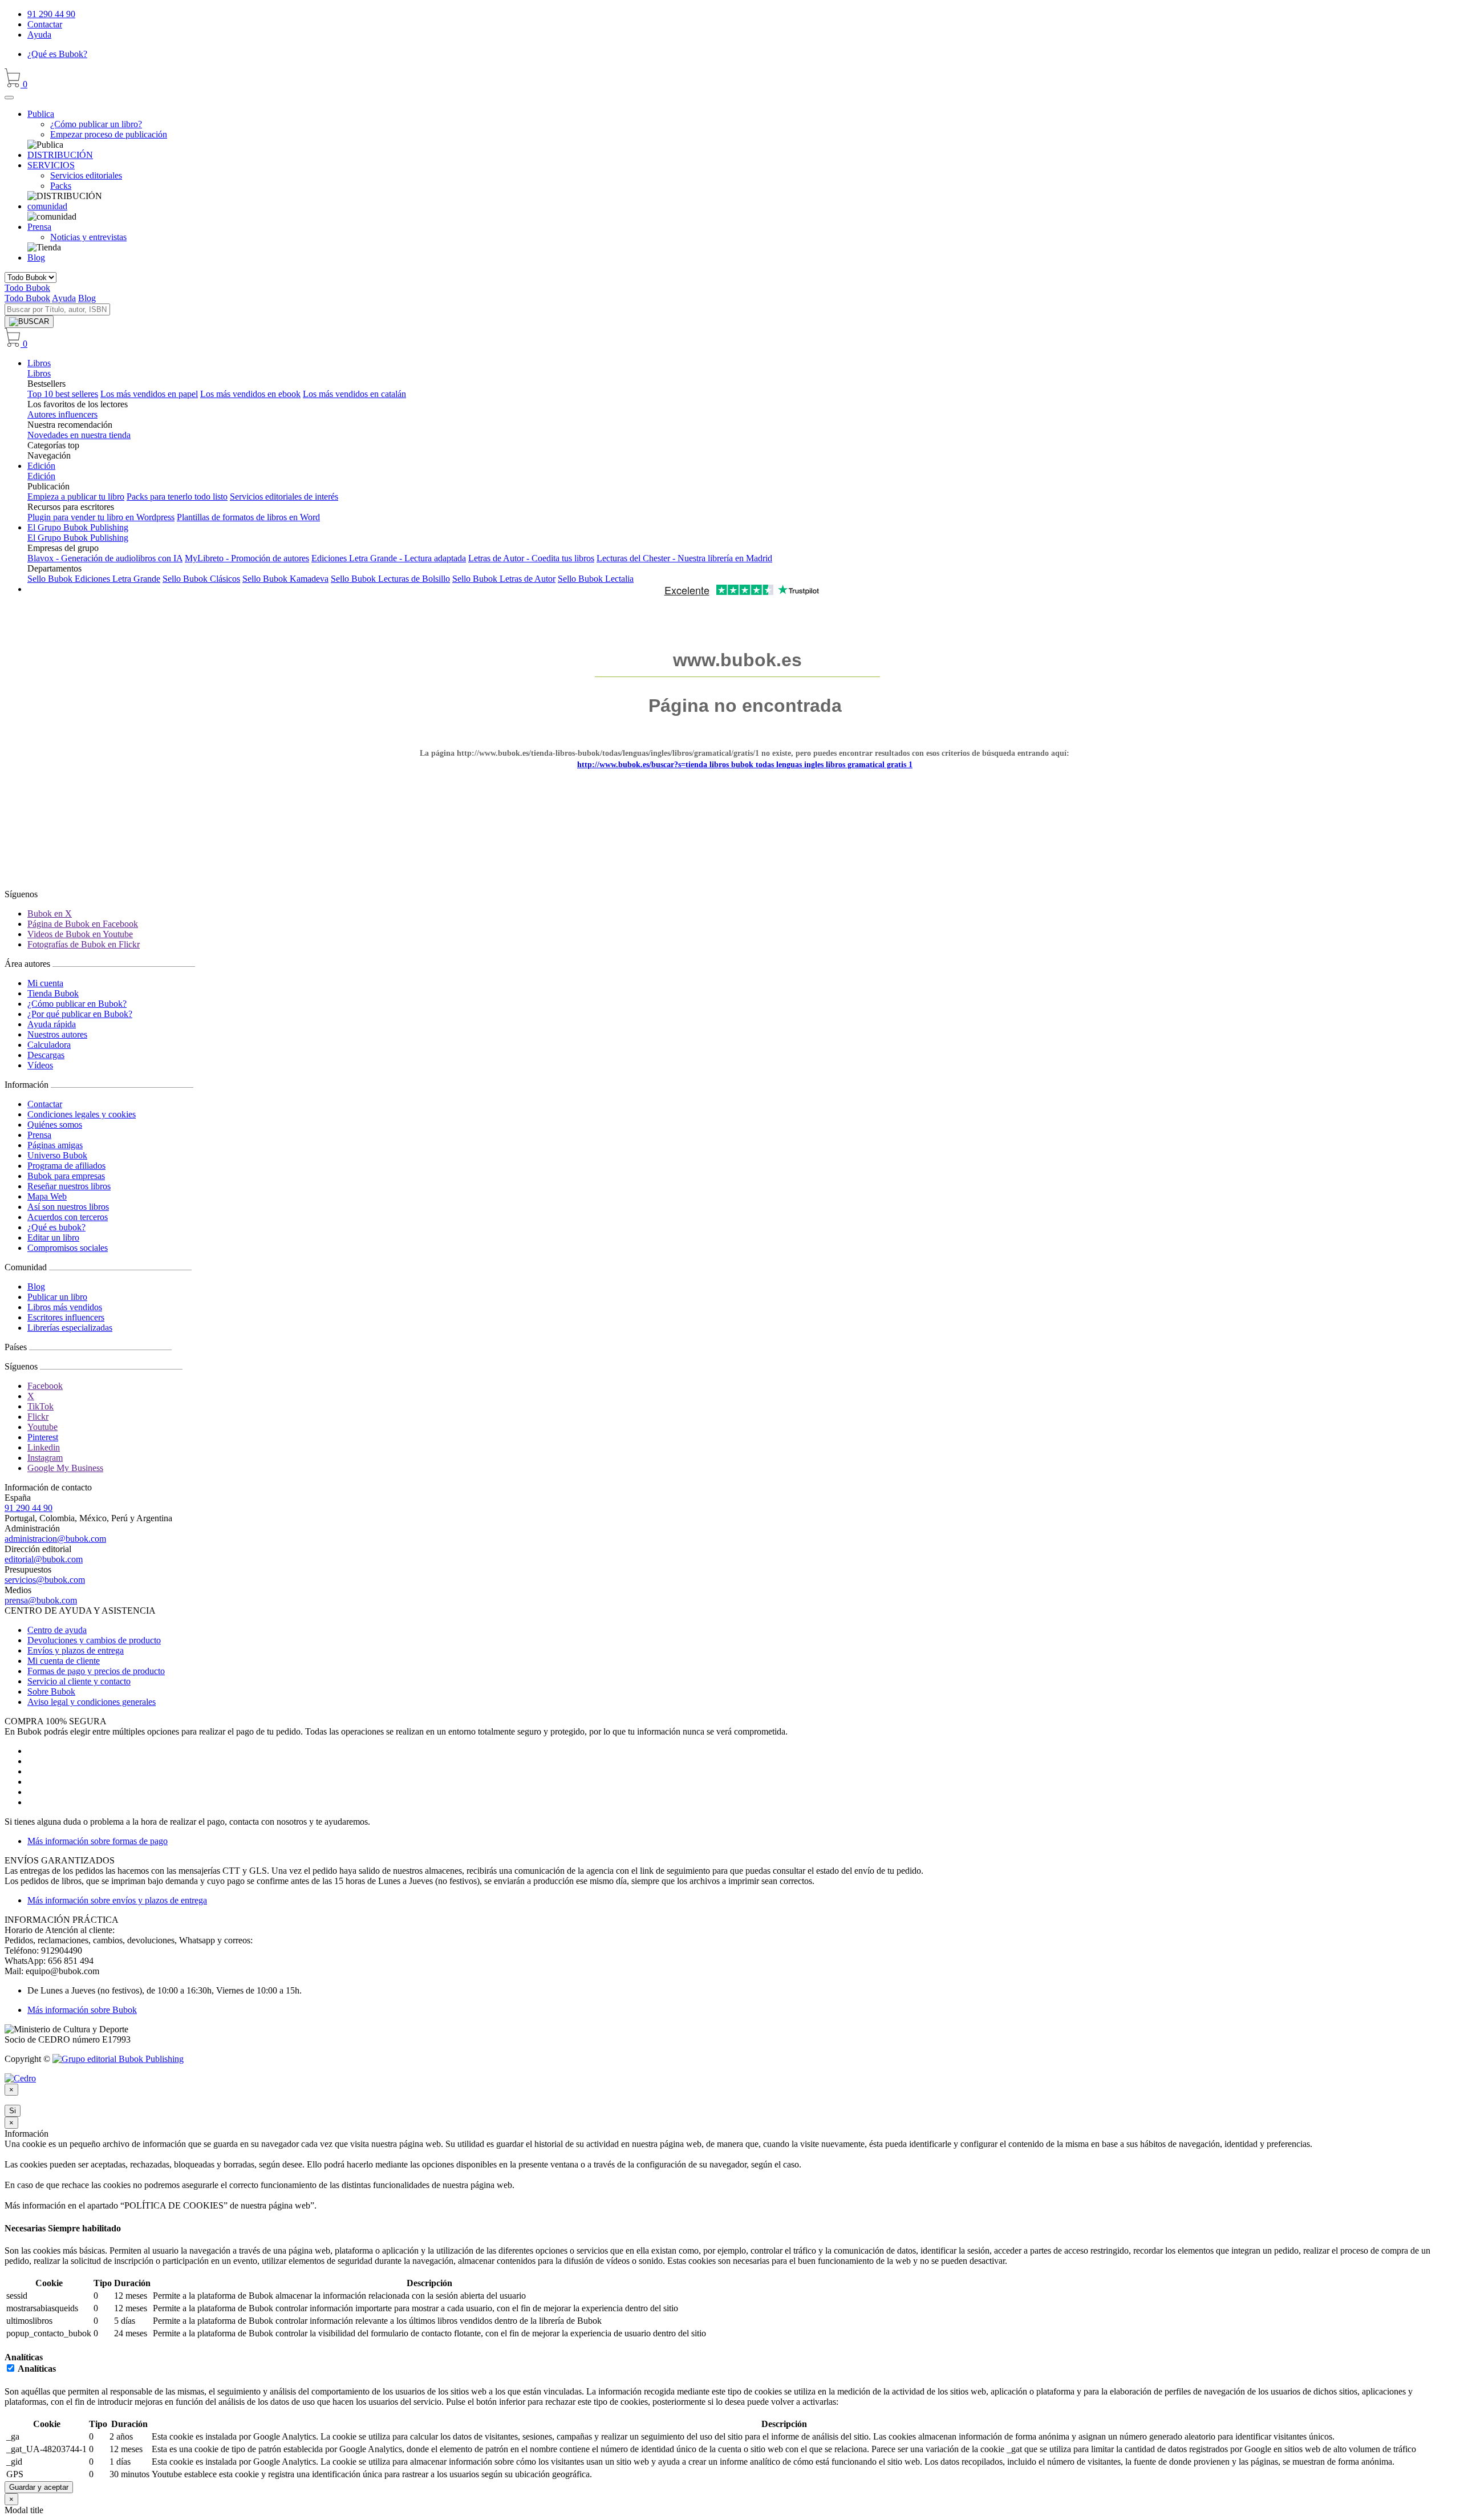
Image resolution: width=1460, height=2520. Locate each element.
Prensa (39, 1135)
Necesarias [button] (26, 2228)
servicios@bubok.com (45, 1580)
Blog (36, 258)
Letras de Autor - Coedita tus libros (531, 558)
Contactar (45, 24)
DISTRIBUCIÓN (60, 155)
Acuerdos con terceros (68, 1217)
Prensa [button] (39, 227)
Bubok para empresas (66, 1176)
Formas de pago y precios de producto (96, 1671)
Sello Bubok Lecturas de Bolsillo (390, 579)
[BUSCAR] (29, 322)
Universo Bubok (57, 1155)
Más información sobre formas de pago (98, 1841)
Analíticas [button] (24, 2357)
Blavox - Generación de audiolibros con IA (105, 558)
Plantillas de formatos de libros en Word (248, 517)
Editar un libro (53, 1237)
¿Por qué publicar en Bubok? (80, 1014)
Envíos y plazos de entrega (76, 1650)
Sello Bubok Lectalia (596, 579)
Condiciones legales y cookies (82, 1114)
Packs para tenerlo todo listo (177, 497)
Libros (39, 363)
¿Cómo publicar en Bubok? (77, 1004)
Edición (41, 466)
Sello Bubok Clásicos (201, 579)
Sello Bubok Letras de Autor (504, 579)
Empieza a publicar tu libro (76, 497)
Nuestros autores (57, 1034)
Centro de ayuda (57, 1630)
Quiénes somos (55, 1125)
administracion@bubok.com (55, 1539)
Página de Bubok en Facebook (83, 924)
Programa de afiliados (66, 1166)
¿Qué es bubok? (56, 1227)
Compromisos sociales (68, 1248)
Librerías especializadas (70, 1328)
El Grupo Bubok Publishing (78, 527)
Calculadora (49, 1045)
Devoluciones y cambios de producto (94, 1640)
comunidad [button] (47, 206)
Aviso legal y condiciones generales (92, 1702)
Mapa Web (47, 1196)
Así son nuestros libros (68, 1207)
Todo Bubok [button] (27, 288)
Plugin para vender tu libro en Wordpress (101, 517)
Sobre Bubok (51, 1692)
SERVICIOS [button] (51, 165)
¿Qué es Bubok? (57, 54)
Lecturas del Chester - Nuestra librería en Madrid (684, 558)
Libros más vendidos (65, 1307)
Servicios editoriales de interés (284, 497)
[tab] (730, 2229)
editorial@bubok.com (44, 1559)
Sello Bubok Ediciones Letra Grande (94, 579)
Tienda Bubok (53, 993)
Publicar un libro (57, 1297)
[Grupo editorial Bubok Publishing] (118, 2059)
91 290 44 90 (51, 14)
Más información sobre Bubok (82, 2010)
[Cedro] (20, 2078)
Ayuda (39, 35)
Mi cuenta (45, 983)
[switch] (11, 2368)
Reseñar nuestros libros (69, 1186)
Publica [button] (41, 114)
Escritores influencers (66, 1317)
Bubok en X (50, 913)
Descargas (46, 1055)
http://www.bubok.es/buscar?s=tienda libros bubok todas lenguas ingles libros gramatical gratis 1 (745, 765)
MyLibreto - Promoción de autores (247, 558)
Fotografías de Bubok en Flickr (84, 944)
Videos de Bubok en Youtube (80, 934)
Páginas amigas (55, 1145)
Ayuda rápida (52, 1024)
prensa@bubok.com (41, 1600)
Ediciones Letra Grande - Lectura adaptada (389, 558)
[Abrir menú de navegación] (9, 98)
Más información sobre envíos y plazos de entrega (117, 1900)
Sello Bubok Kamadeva (285, 579)
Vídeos (40, 1065)
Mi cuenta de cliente (64, 1661)
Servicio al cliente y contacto (79, 1681)
